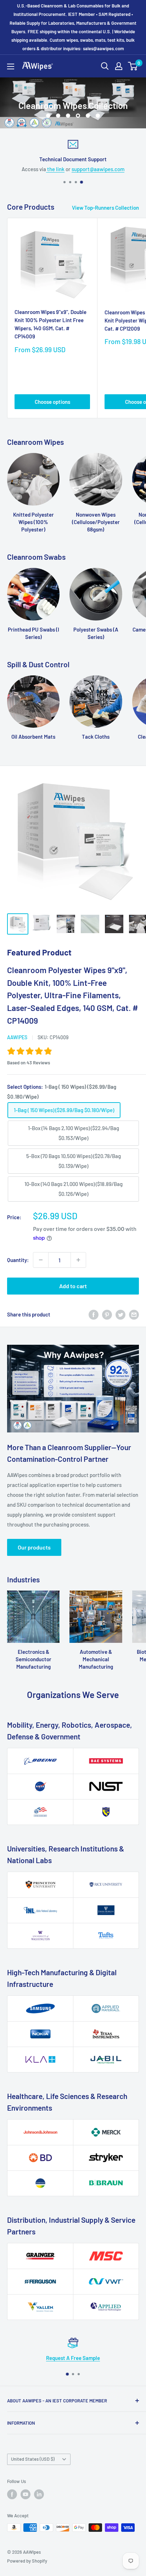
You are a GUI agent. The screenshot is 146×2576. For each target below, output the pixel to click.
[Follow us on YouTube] (26, 2494)
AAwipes (17, 1037)
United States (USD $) (33, 2459)
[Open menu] (11, 66)
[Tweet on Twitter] (120, 1314)
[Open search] (105, 66)
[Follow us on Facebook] (12, 2494)
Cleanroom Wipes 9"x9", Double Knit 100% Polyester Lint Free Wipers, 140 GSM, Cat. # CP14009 (50, 324)
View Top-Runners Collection (105, 208)
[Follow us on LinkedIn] (39, 2494)
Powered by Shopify (27, 2561)
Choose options (52, 402)
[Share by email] (134, 1314)
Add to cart (73, 1286)
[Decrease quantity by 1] (41, 1260)
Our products (34, 1547)
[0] (133, 66)
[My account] (119, 66)
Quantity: (18, 1260)
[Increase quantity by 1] (78, 1260)
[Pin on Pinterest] (107, 1314)
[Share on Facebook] (94, 1314)
